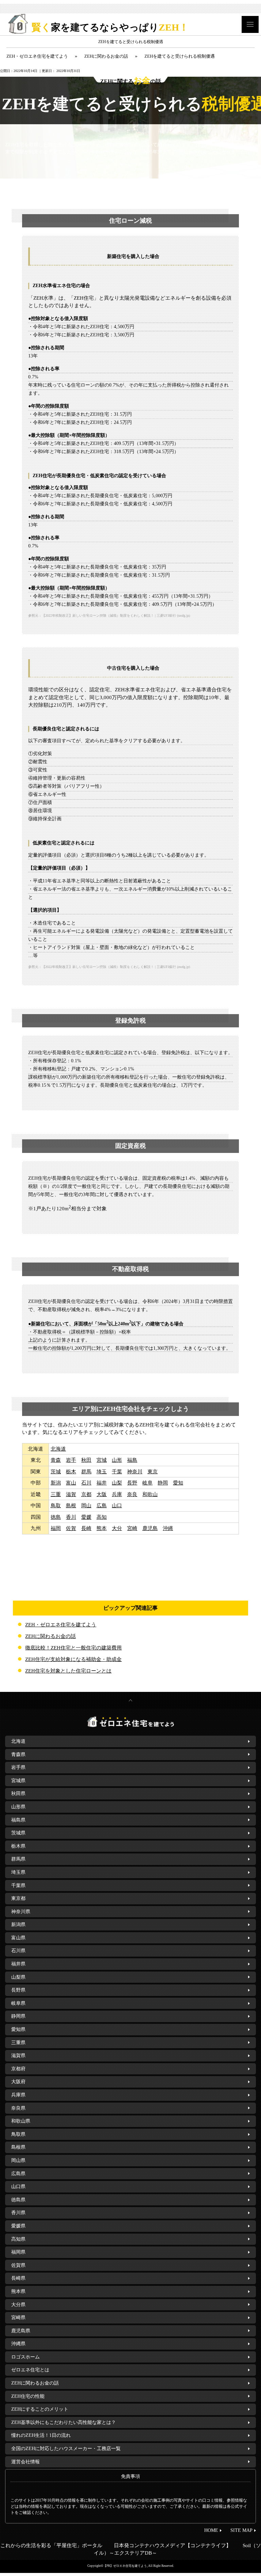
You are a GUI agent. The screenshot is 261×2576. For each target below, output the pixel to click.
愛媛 (86, 1517)
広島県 (18, 2174)
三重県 (18, 2043)
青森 (56, 1460)
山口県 (18, 2187)
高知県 (18, 2239)
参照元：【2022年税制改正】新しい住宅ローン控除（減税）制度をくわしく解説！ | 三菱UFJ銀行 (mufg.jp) (109, 615)
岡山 (86, 1506)
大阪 (102, 1494)
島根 (71, 1506)
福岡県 (18, 2252)
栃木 (71, 1472)
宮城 (102, 1460)
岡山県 (18, 2160)
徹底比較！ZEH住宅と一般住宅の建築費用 (73, 1648)
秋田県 (18, 1794)
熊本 (102, 1528)
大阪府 (18, 2082)
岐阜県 (18, 2003)
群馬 (86, 1472)
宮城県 (18, 1781)
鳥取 (56, 1506)
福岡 (56, 1528)
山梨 (117, 1483)
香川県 (18, 2213)
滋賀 (71, 1494)
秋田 (86, 1460)
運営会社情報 (25, 2462)
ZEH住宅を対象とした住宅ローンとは (68, 1671)
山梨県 (18, 1977)
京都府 (18, 2069)
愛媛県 (18, 2226)
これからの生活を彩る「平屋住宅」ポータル (51, 2545)
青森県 (18, 1754)
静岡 (163, 1483)
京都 (86, 1494)
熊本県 (18, 2291)
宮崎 (132, 1528)
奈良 (132, 1494)
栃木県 (18, 1846)
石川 (86, 1483)
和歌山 (150, 1494)
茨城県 (18, 1833)
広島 (102, 1506)
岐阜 (147, 1483)
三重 (56, 1494)
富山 (71, 1483)
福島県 (18, 1820)
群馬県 (18, 1859)
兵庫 (117, 1494)
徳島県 (18, 2200)
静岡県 (18, 2016)
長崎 (86, 1528)
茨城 (56, 1472)
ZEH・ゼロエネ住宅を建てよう (61, 1625)
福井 (102, 1483)
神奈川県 (21, 1912)
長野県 (18, 1990)
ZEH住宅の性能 (28, 2396)
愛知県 (18, 2029)
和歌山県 (21, 2121)
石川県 (18, 1951)
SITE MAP (241, 2530)
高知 (102, 1517)
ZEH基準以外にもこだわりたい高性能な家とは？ (64, 2422)
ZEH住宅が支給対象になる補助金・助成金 (73, 1659)
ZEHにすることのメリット (40, 2409)
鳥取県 (18, 2134)
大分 (117, 1528)
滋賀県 (18, 2056)
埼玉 (102, 1472)
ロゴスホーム (25, 2357)
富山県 (18, 1938)
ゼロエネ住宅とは (30, 2370)
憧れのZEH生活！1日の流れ (41, 2435)
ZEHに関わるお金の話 (50, 1636)
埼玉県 (18, 1872)
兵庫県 (18, 2095)
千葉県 (18, 1886)
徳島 (56, 1517)
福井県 (18, 1964)
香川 (71, 1517)
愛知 (178, 1483)
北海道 (58, 1449)
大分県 (18, 2305)
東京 (153, 1472)
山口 (117, 1506)
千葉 (117, 1472)
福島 (132, 1460)
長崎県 (18, 2278)
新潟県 (18, 1925)
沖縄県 (18, 2344)
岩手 (71, 1460)
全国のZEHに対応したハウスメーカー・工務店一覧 (66, 2449)
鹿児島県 (21, 2331)
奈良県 (18, 2108)
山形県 (18, 1807)
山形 (117, 1460)
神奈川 (135, 1472)
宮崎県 (18, 2318)
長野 (132, 1483)
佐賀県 (18, 2265)
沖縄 (168, 1528)
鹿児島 (150, 1528)
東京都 (18, 1898)
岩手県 (18, 1767)
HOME (211, 2530)
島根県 (18, 2147)
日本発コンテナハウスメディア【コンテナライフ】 (172, 2545)
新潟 (56, 1483)
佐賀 (71, 1528)
